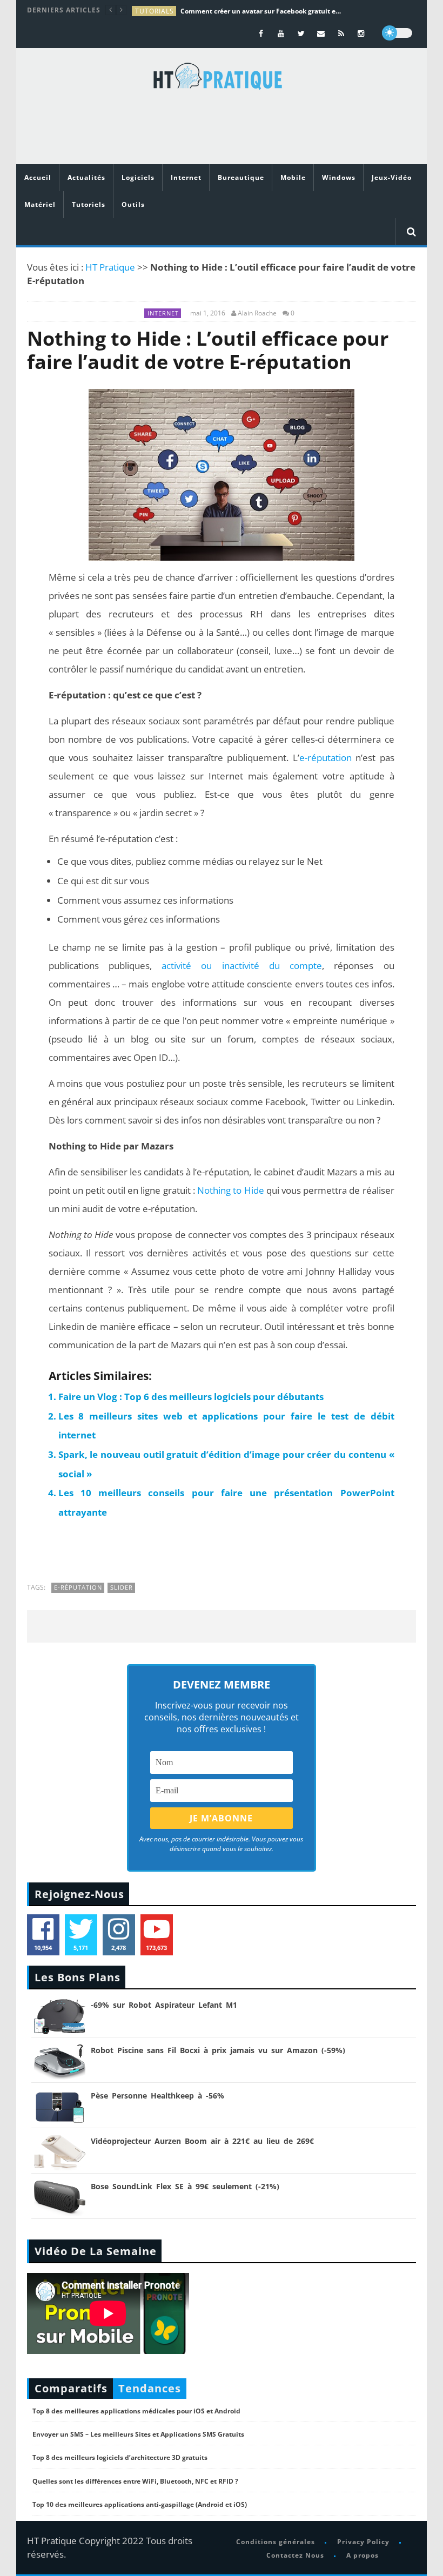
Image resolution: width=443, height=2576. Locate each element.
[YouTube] (281, 33)
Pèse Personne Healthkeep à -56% (157, 2096)
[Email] (321, 33)
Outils (133, 204)
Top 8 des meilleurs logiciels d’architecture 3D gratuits (120, 2457)
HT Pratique (110, 267)
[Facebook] (261, 33)
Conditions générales (276, 2542)
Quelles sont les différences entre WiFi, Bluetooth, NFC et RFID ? (135, 2481)
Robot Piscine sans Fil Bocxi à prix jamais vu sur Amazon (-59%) (218, 2050)
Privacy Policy (363, 2542)
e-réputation (325, 758)
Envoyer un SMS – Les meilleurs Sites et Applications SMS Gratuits (138, 2434)
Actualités (86, 177)
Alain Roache (257, 313)
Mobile (293, 177)
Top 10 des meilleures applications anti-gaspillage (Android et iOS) (140, 2504)
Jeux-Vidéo (392, 177)
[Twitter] (301, 33)
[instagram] (361, 33)
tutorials (155, 11)
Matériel (40, 204)
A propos (363, 2555)
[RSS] (341, 33)
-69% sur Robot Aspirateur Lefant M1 (164, 2005)
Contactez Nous (295, 2555)
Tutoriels (89, 204)
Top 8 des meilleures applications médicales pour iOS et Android (136, 2411)
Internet (186, 177)
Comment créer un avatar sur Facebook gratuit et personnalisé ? (261, 11)
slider (122, 1587)
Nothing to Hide (230, 1190)
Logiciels (138, 177)
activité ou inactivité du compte (242, 966)
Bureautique (241, 177)
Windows (339, 177)
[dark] (397, 33)
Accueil (38, 177)
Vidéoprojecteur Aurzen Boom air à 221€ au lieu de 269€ (202, 2141)
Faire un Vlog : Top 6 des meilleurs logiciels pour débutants (191, 1397)
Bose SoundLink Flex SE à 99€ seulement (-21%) (185, 2186)
